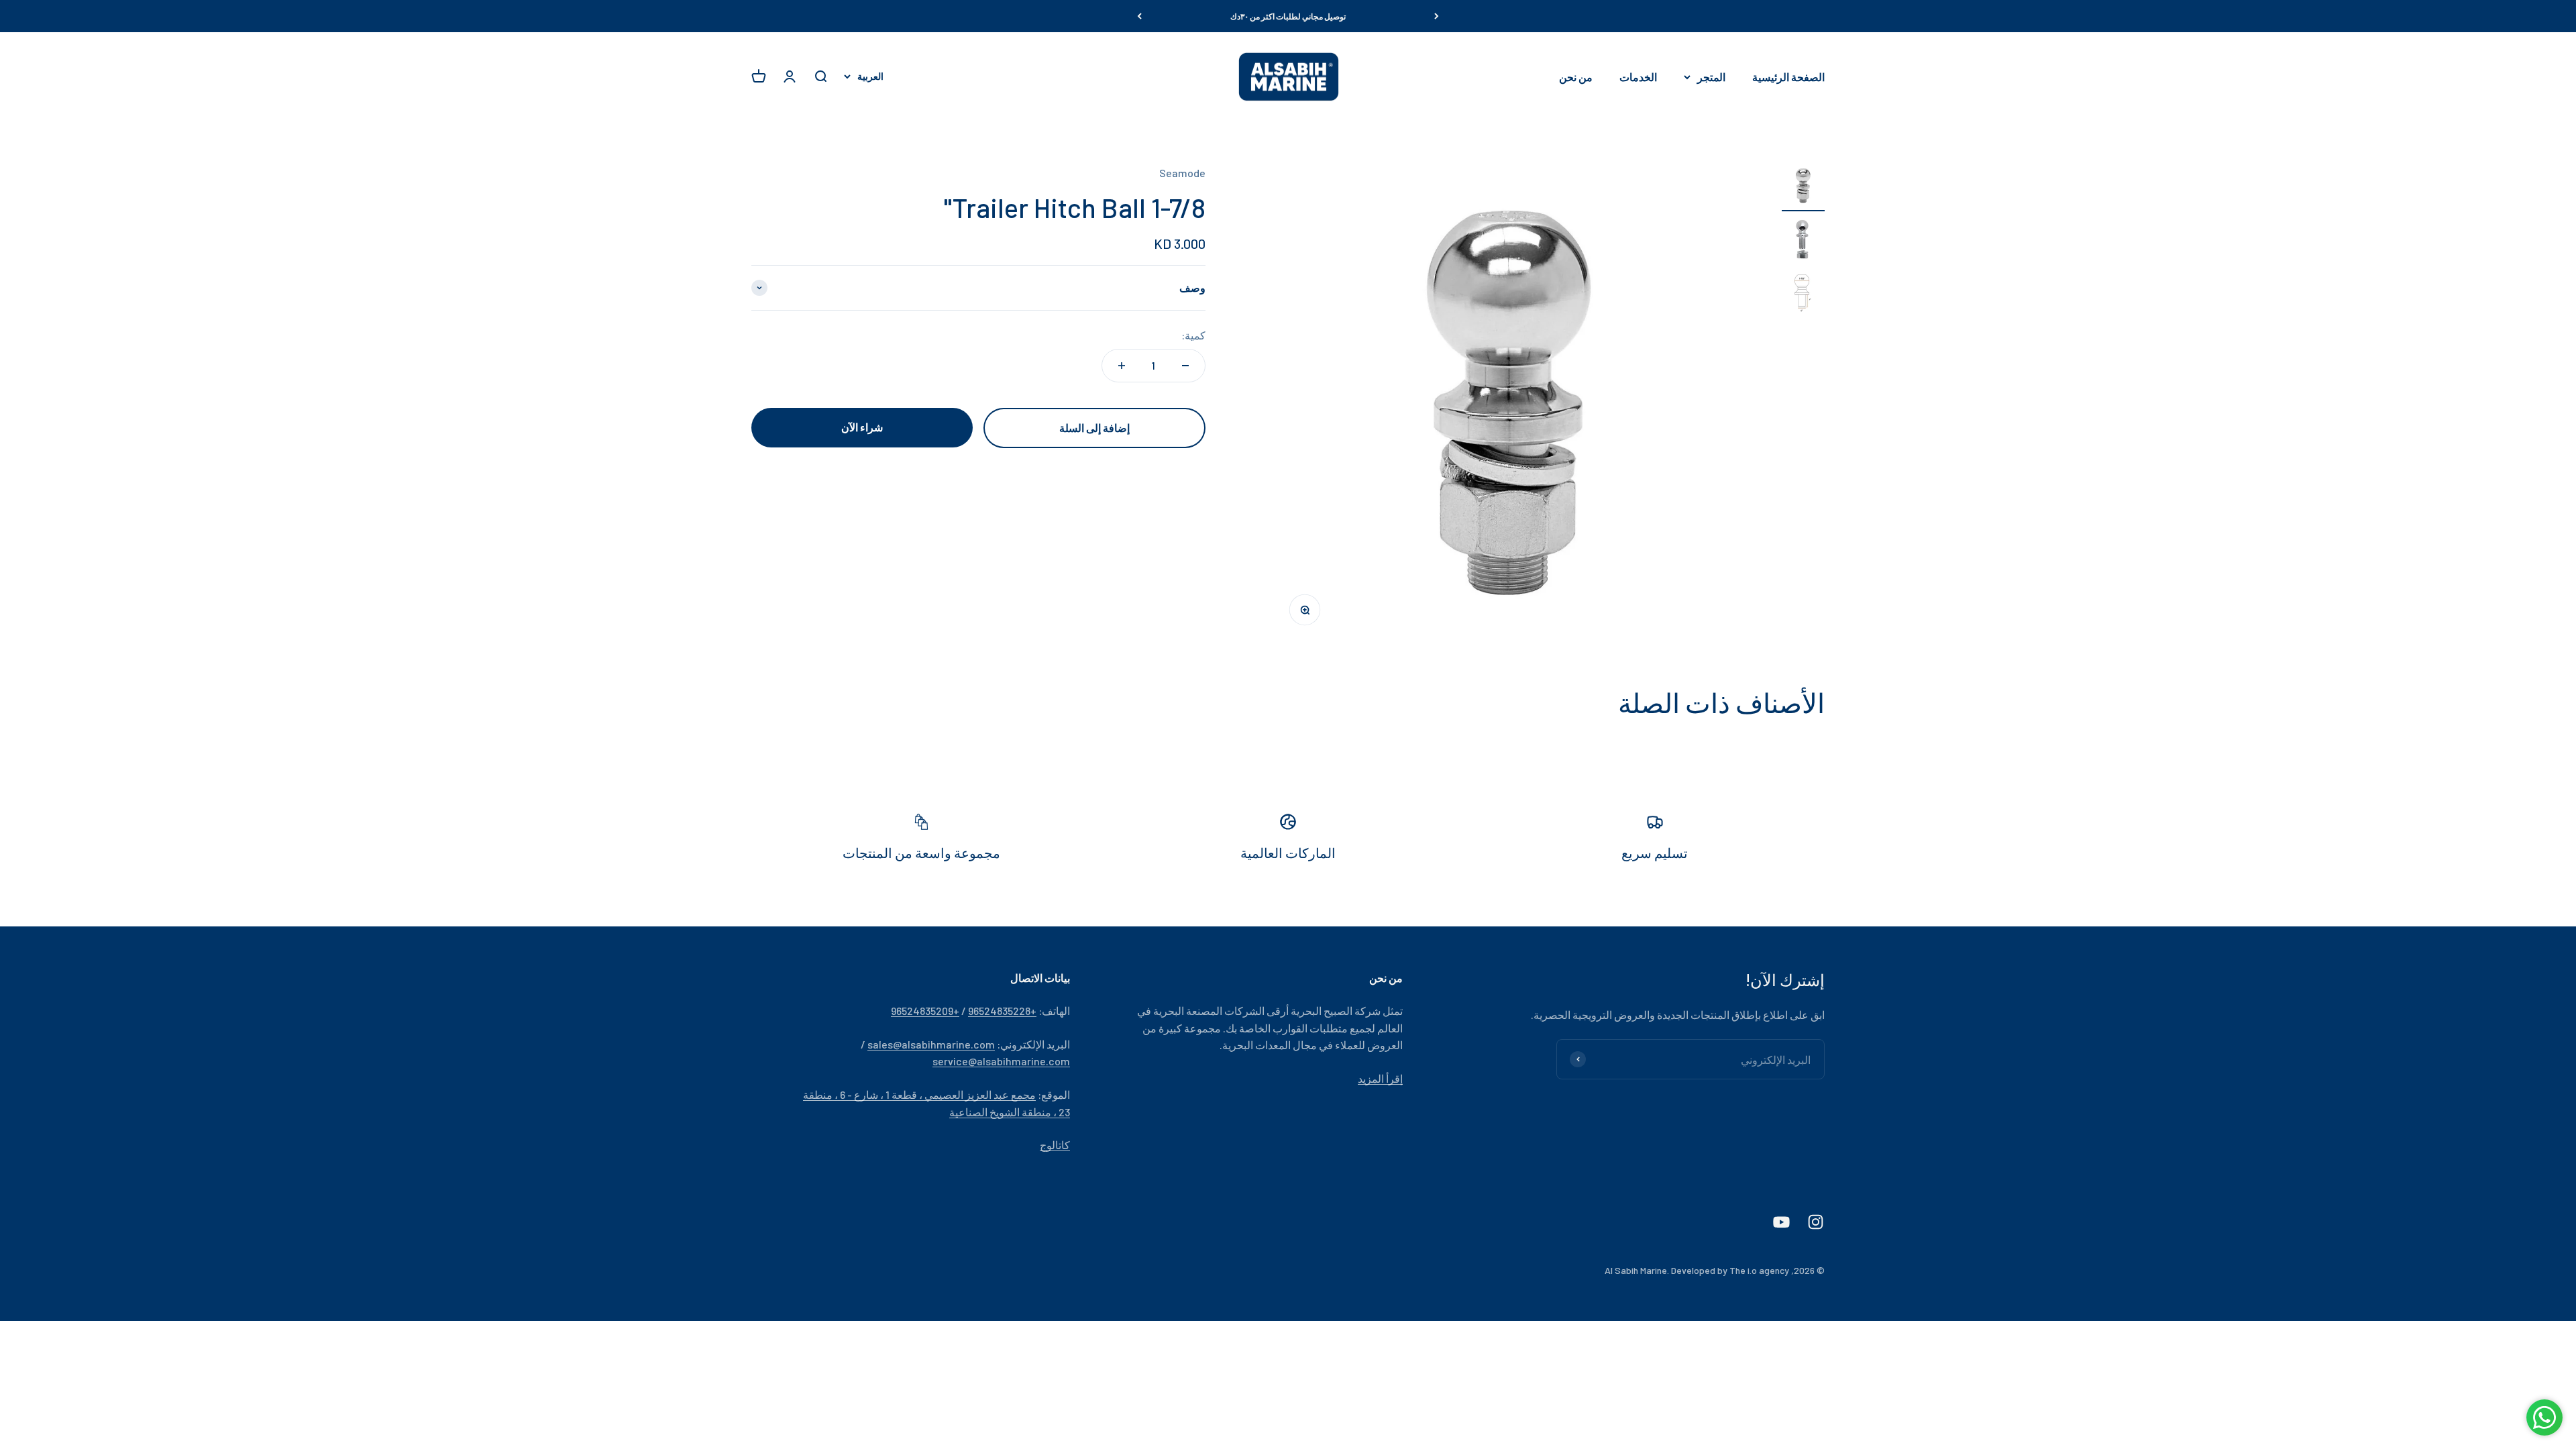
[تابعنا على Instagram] (1816, 1222)
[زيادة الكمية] (1122, 366)
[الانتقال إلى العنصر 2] (1803, 241)
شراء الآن (862, 427)
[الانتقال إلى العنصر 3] (1803, 295)
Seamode (1182, 173)
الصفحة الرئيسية (1788, 77)
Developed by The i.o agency (1730, 1270)
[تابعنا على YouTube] (1781, 1222)
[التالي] (1139, 16)
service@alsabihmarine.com (1001, 1061)
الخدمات (1638, 77)
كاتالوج (1055, 1145)
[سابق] (1437, 16)
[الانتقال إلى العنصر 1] (1803, 188)
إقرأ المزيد (1380, 1078)
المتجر (1711, 77)
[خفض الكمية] (1185, 366)
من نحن (1576, 77)
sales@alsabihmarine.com (931, 1044)
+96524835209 (925, 1011)
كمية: (1193, 335)
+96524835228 (1002, 1011)
